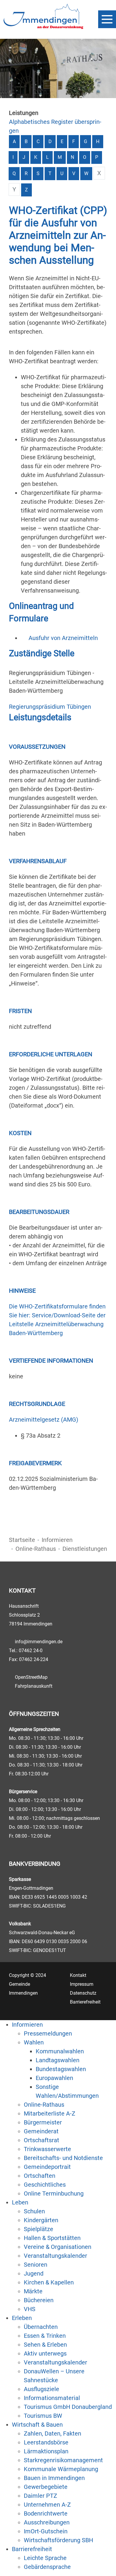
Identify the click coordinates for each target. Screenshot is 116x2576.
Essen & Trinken (45, 2336)
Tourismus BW (43, 2416)
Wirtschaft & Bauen (37, 2425)
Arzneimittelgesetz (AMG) (44, 1420)
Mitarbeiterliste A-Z (50, 2113)
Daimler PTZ (40, 2496)
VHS (30, 2309)
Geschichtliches (45, 2185)
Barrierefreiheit (85, 2002)
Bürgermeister (43, 2122)
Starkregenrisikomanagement (63, 2460)
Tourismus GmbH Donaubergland (68, 2407)
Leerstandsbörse (46, 2442)
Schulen (34, 2211)
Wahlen (34, 2042)
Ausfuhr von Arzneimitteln (63, 638)
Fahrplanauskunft (34, 1686)
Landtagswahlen (58, 2060)
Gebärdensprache (47, 2567)
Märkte (33, 2291)
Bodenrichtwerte (46, 2513)
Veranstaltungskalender (55, 2256)
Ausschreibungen (47, 2522)
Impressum (82, 1984)
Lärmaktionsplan (46, 2451)
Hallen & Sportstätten (52, 2238)
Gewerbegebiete (46, 2487)
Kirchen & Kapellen (49, 2282)
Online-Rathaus (36, 1549)
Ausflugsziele (41, 2389)
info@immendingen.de (39, 1642)
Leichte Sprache (45, 2558)
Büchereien (39, 2300)
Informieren (57, 1540)
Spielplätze (39, 2229)
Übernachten (41, 2327)
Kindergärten (41, 2220)
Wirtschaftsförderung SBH (58, 2540)
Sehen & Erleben (45, 2345)
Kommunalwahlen (60, 2051)
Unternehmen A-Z (47, 2505)
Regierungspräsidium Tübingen (50, 707)
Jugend (34, 2273)
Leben (20, 2202)
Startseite (22, 1540)
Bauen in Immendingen (54, 2478)
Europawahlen (54, 2078)
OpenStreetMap (31, 1677)
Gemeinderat (41, 2131)
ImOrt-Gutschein (46, 2531)
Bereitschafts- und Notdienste (63, 2158)
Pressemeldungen (48, 2033)
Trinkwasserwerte (47, 2149)
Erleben (22, 2318)
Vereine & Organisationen (58, 2247)
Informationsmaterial (52, 2398)
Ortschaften (40, 2176)
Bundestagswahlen (61, 2069)
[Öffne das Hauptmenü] (107, 19)
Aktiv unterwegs (45, 2353)
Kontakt (78, 1975)
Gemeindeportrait (47, 2167)
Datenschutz (83, 1993)
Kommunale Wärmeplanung (61, 2469)
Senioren (36, 2265)
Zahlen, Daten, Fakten (52, 2433)
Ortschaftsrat (41, 2140)
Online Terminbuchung (54, 2193)
